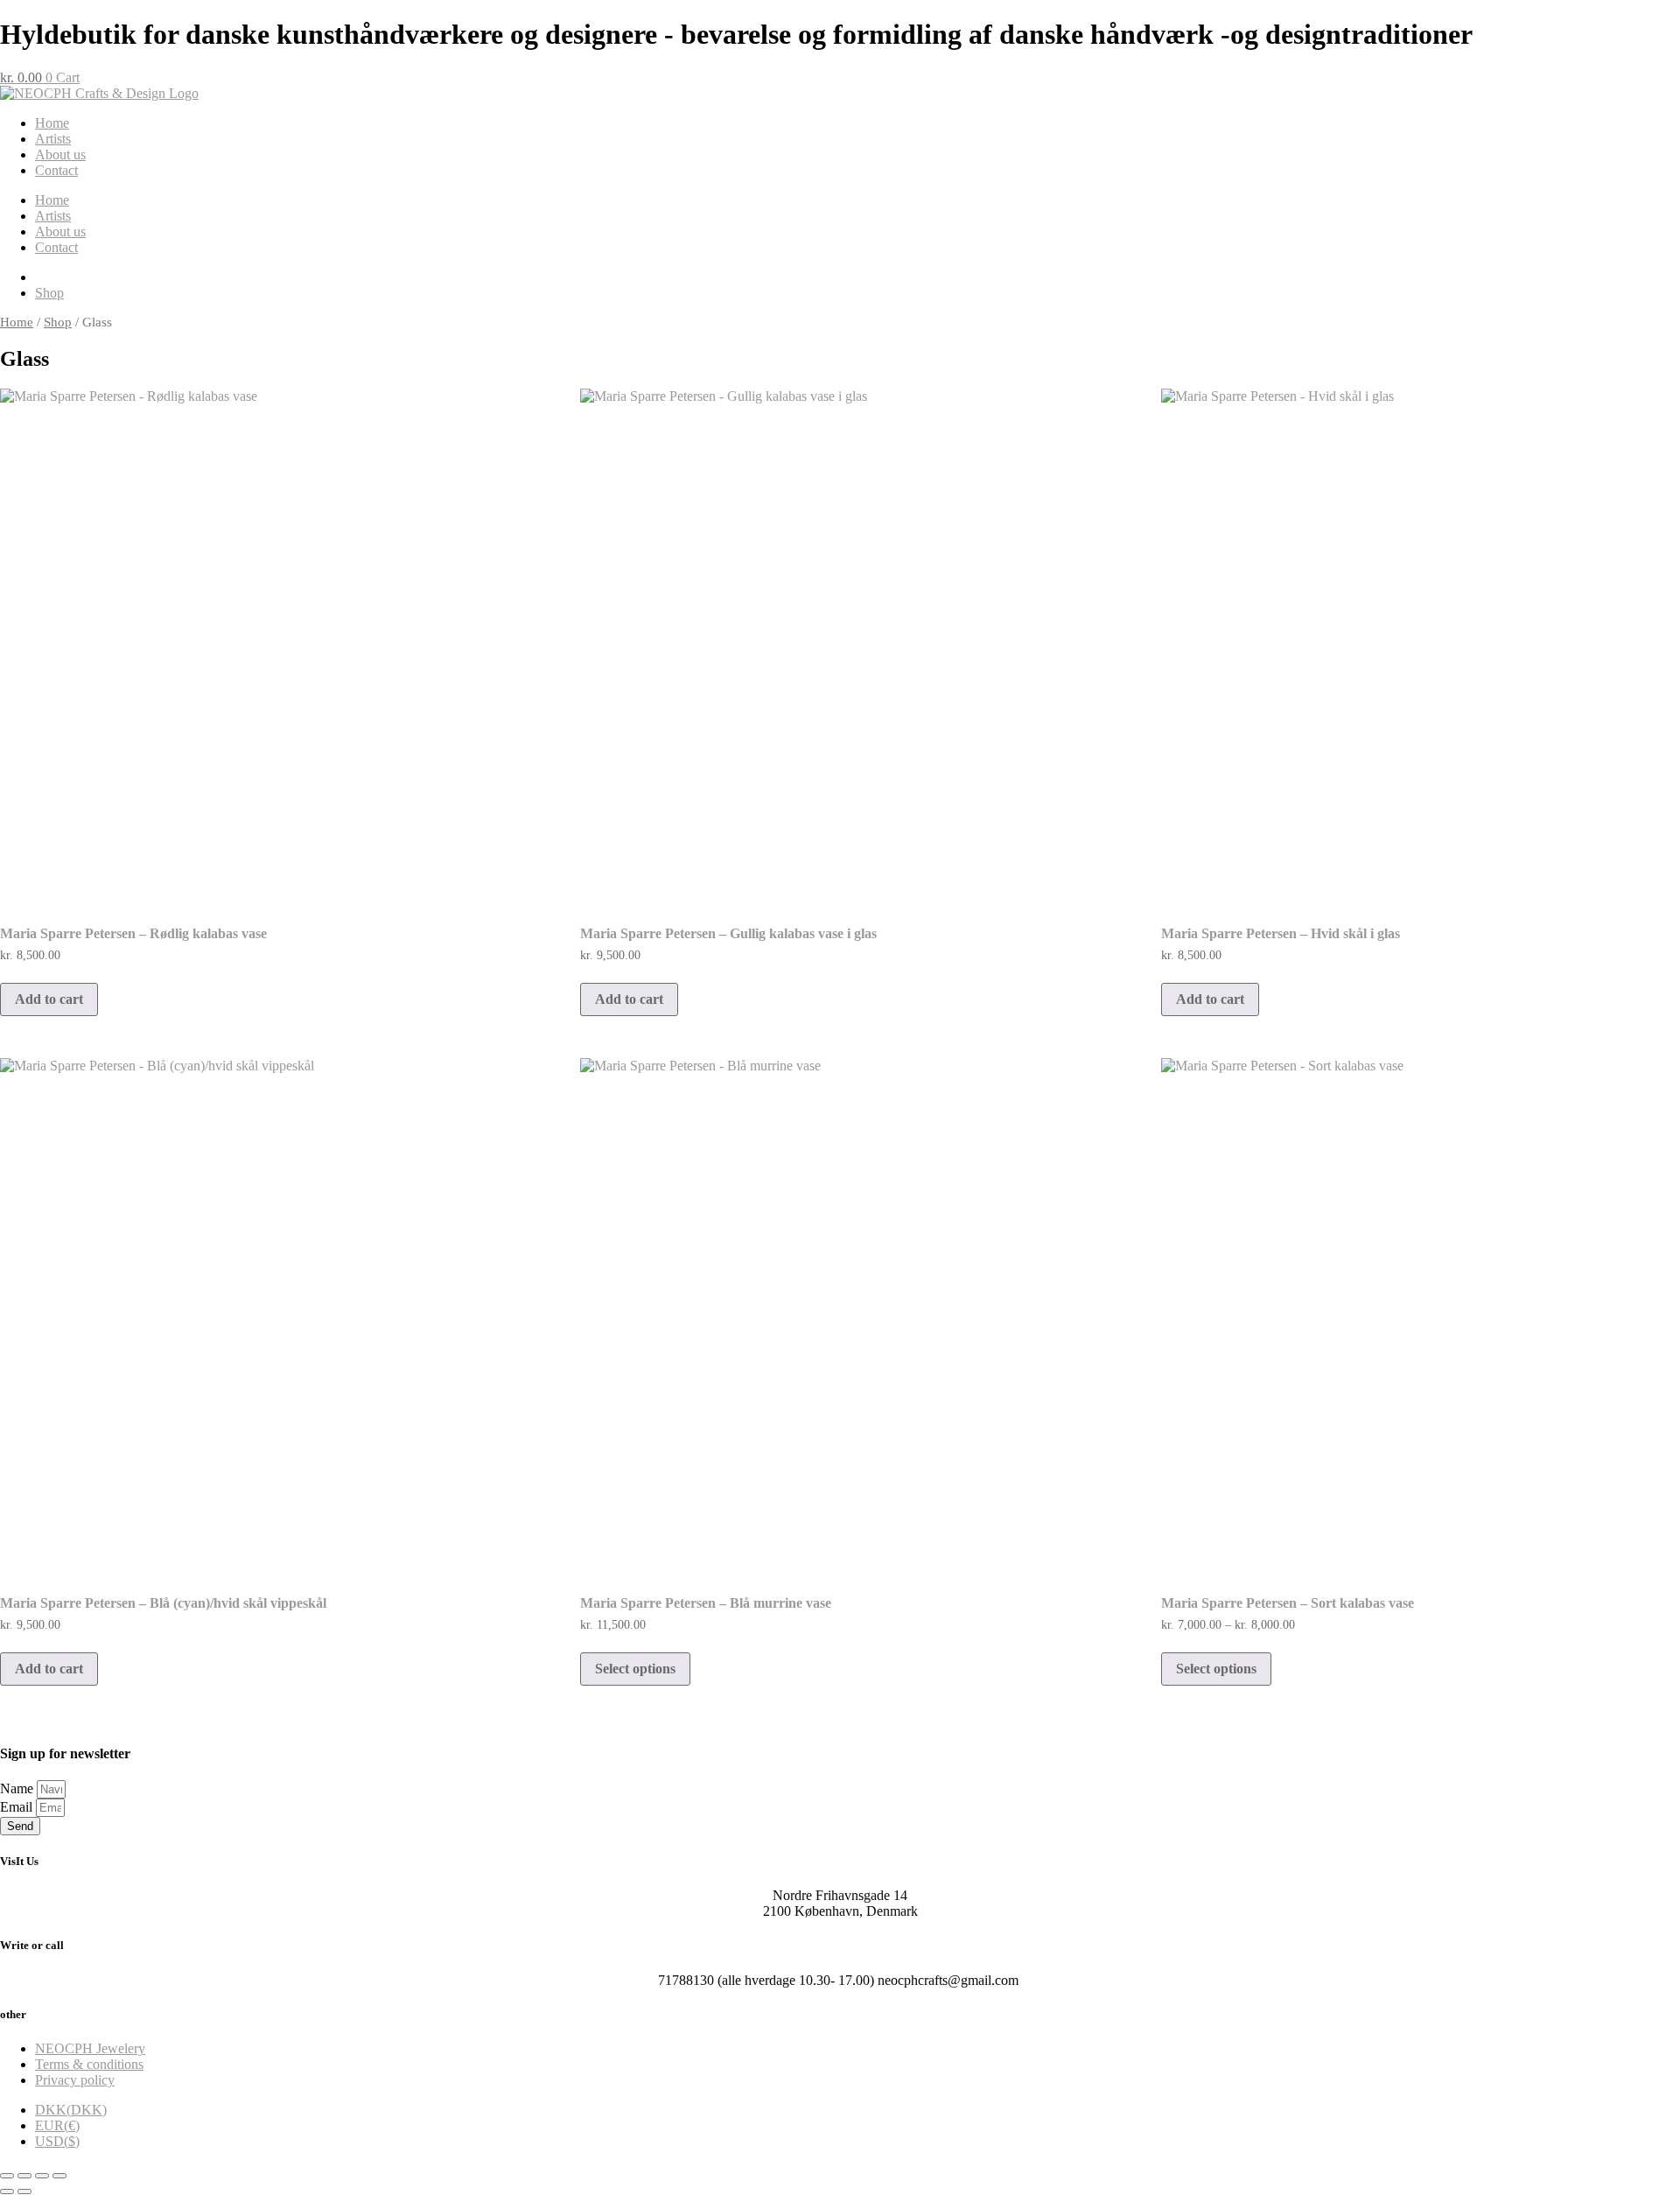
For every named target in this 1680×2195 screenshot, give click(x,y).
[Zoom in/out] (7, 2176)
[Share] (42, 2176)
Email (18, 1807)
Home (52, 123)
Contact (56, 170)
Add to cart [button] (49, 999)
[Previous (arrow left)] (7, 2191)
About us (60, 154)
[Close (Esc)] (59, 2176)
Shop (58, 322)
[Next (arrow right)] (24, 2191)
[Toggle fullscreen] (24, 2176)
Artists (53, 139)
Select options (635, 1669)
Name (18, 1788)
